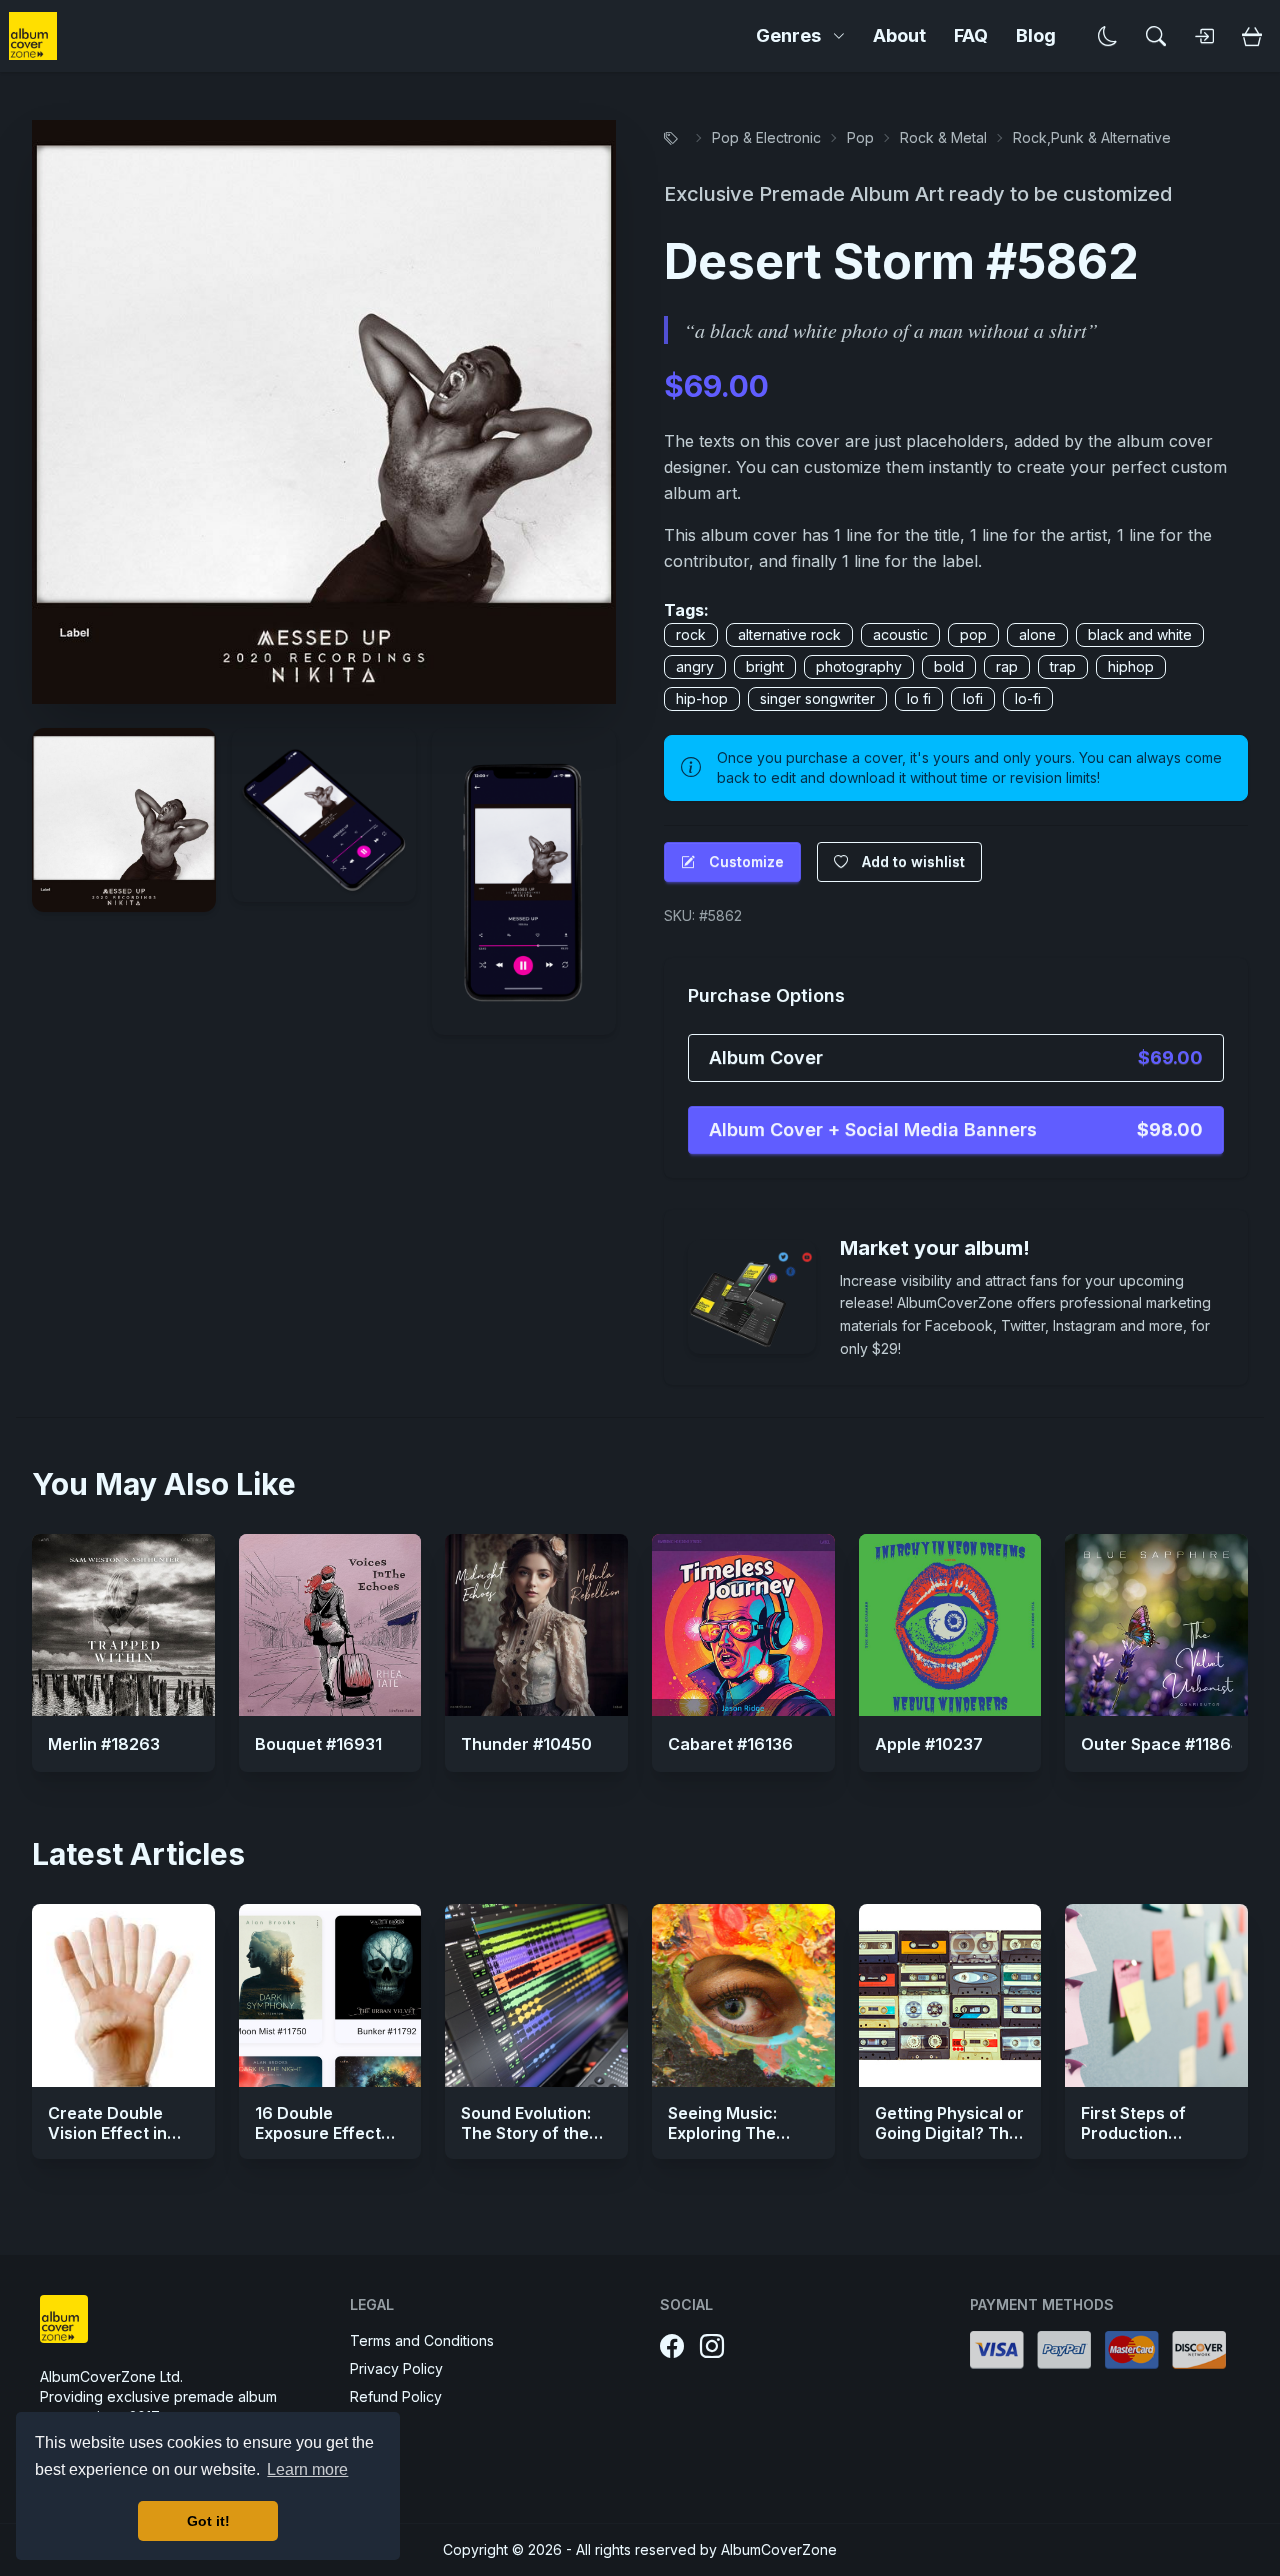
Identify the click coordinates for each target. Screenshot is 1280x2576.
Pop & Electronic (766, 137)
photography (859, 666)
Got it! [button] (208, 2521)
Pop (860, 137)
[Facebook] (672, 2347)
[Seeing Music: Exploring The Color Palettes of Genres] (743, 1995)
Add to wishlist (913, 861)
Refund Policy (396, 2396)
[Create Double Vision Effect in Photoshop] (123, 1995)
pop (973, 634)
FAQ (971, 35)
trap (1063, 666)
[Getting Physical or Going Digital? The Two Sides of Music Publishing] (950, 1995)
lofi (973, 698)
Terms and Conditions (422, 2340)
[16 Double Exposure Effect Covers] (330, 1995)
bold (949, 666)
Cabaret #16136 (730, 1744)
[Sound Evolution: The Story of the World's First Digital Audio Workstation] (536, 1995)
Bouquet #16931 (318, 1744)
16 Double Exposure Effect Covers (318, 2133)
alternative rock (789, 634)
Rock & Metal (943, 137)
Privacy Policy (396, 2368)
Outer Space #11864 (1161, 1744)
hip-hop (702, 698)
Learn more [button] (307, 2469)
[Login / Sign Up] (1204, 36)
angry (695, 666)
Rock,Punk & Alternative (1092, 137)
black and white (1140, 634)
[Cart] (1252, 36)
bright (765, 666)
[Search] (1156, 36)
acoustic (900, 634)
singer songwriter (817, 698)
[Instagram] (712, 2347)
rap (1007, 666)
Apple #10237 (929, 1744)
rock (691, 634)
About (899, 35)
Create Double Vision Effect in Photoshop (107, 2133)
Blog (1036, 35)
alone (1037, 634)
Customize (746, 861)
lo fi (919, 698)
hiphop (1131, 666)
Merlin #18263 (104, 1744)
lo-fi (1028, 698)
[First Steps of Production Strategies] (1156, 1995)
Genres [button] (788, 35)
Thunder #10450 (526, 1744)
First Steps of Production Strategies (1133, 2133)
